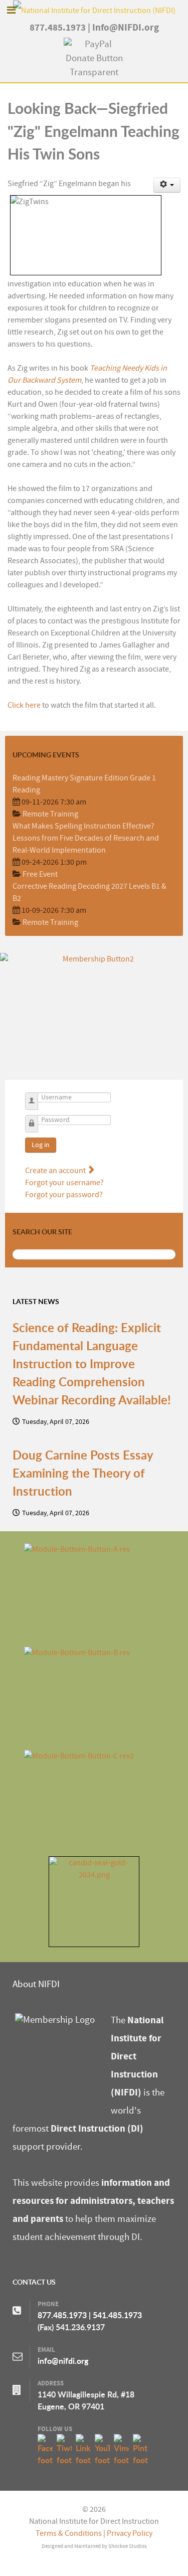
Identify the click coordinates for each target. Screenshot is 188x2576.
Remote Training (50, 814)
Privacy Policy (130, 2533)
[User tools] (167, 185)
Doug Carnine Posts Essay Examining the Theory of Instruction (83, 1473)
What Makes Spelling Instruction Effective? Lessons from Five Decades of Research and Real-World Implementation (86, 838)
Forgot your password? (64, 1195)
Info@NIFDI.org (126, 28)
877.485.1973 (58, 28)
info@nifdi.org (63, 2361)
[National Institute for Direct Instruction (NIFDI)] (94, 10)
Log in (41, 1145)
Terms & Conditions (69, 2533)
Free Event (40, 874)
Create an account (56, 1171)
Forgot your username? (64, 1183)
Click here (24, 705)
